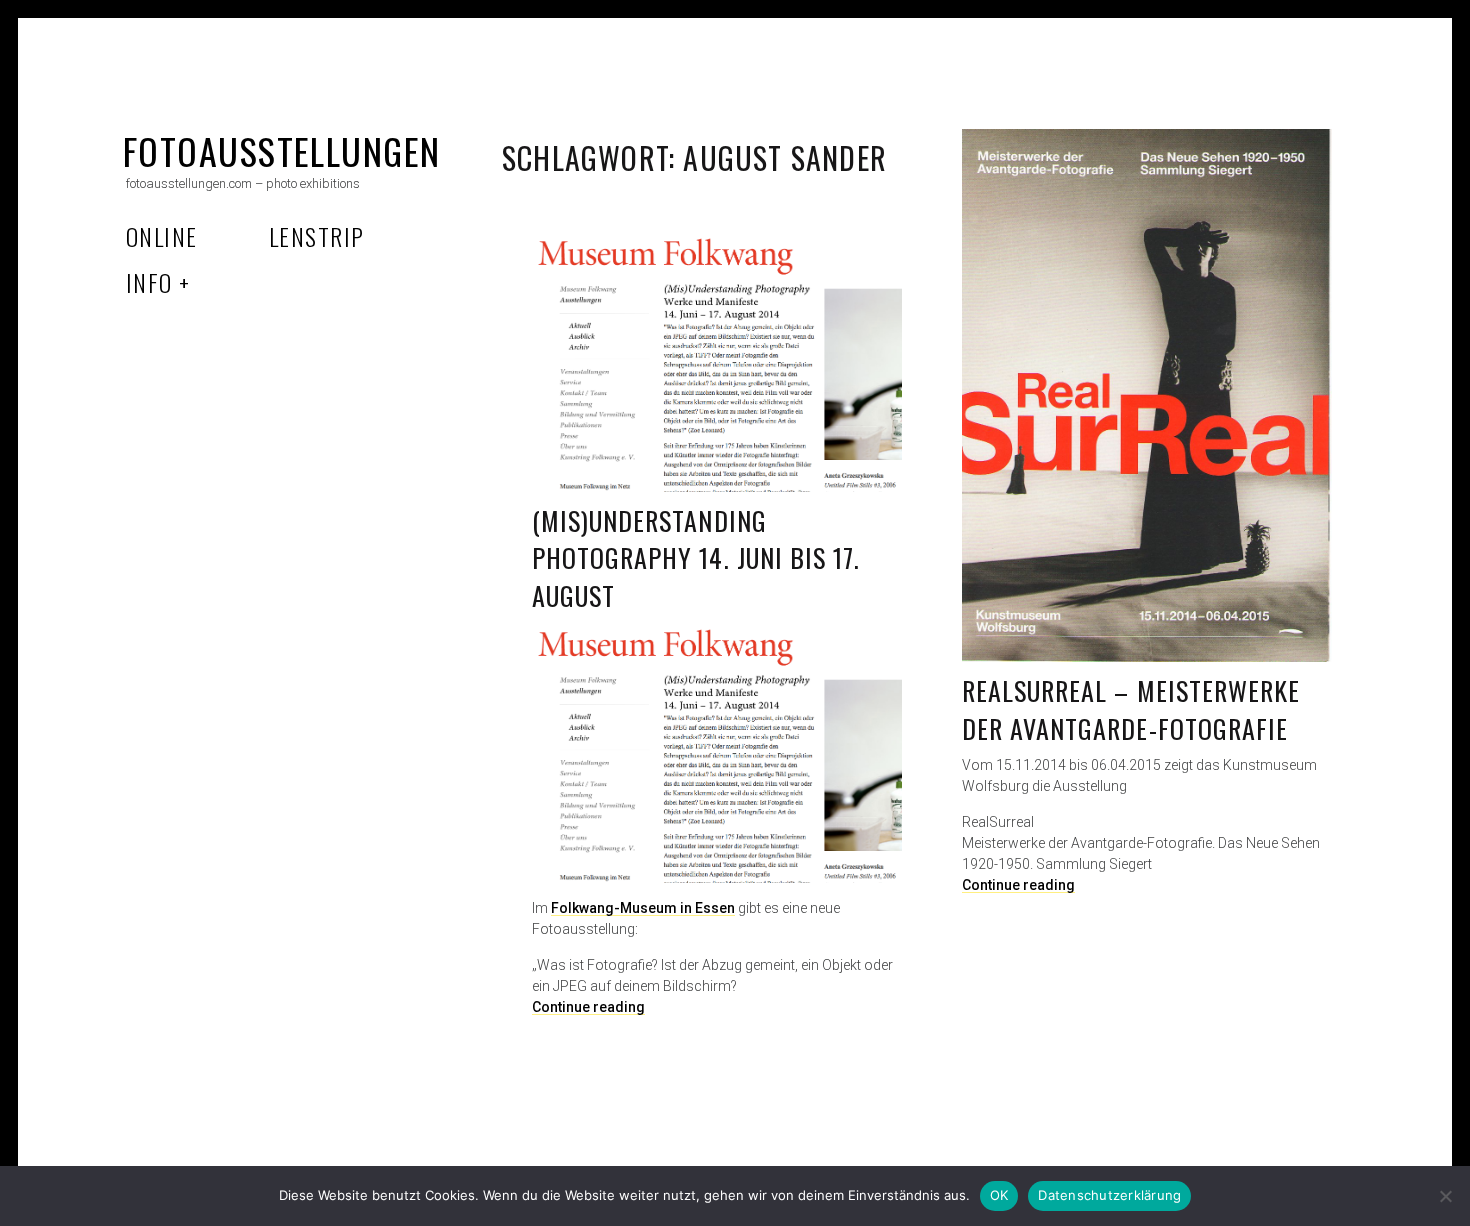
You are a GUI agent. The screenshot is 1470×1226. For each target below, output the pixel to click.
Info (149, 282)
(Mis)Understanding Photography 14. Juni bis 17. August (696, 558)
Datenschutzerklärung (1109, 1195)
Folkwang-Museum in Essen (643, 908)
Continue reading (1018, 885)
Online (162, 236)
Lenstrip (317, 236)
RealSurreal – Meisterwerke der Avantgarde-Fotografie (1131, 709)
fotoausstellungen (281, 150)
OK (999, 1195)
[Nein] (1445, 1196)
